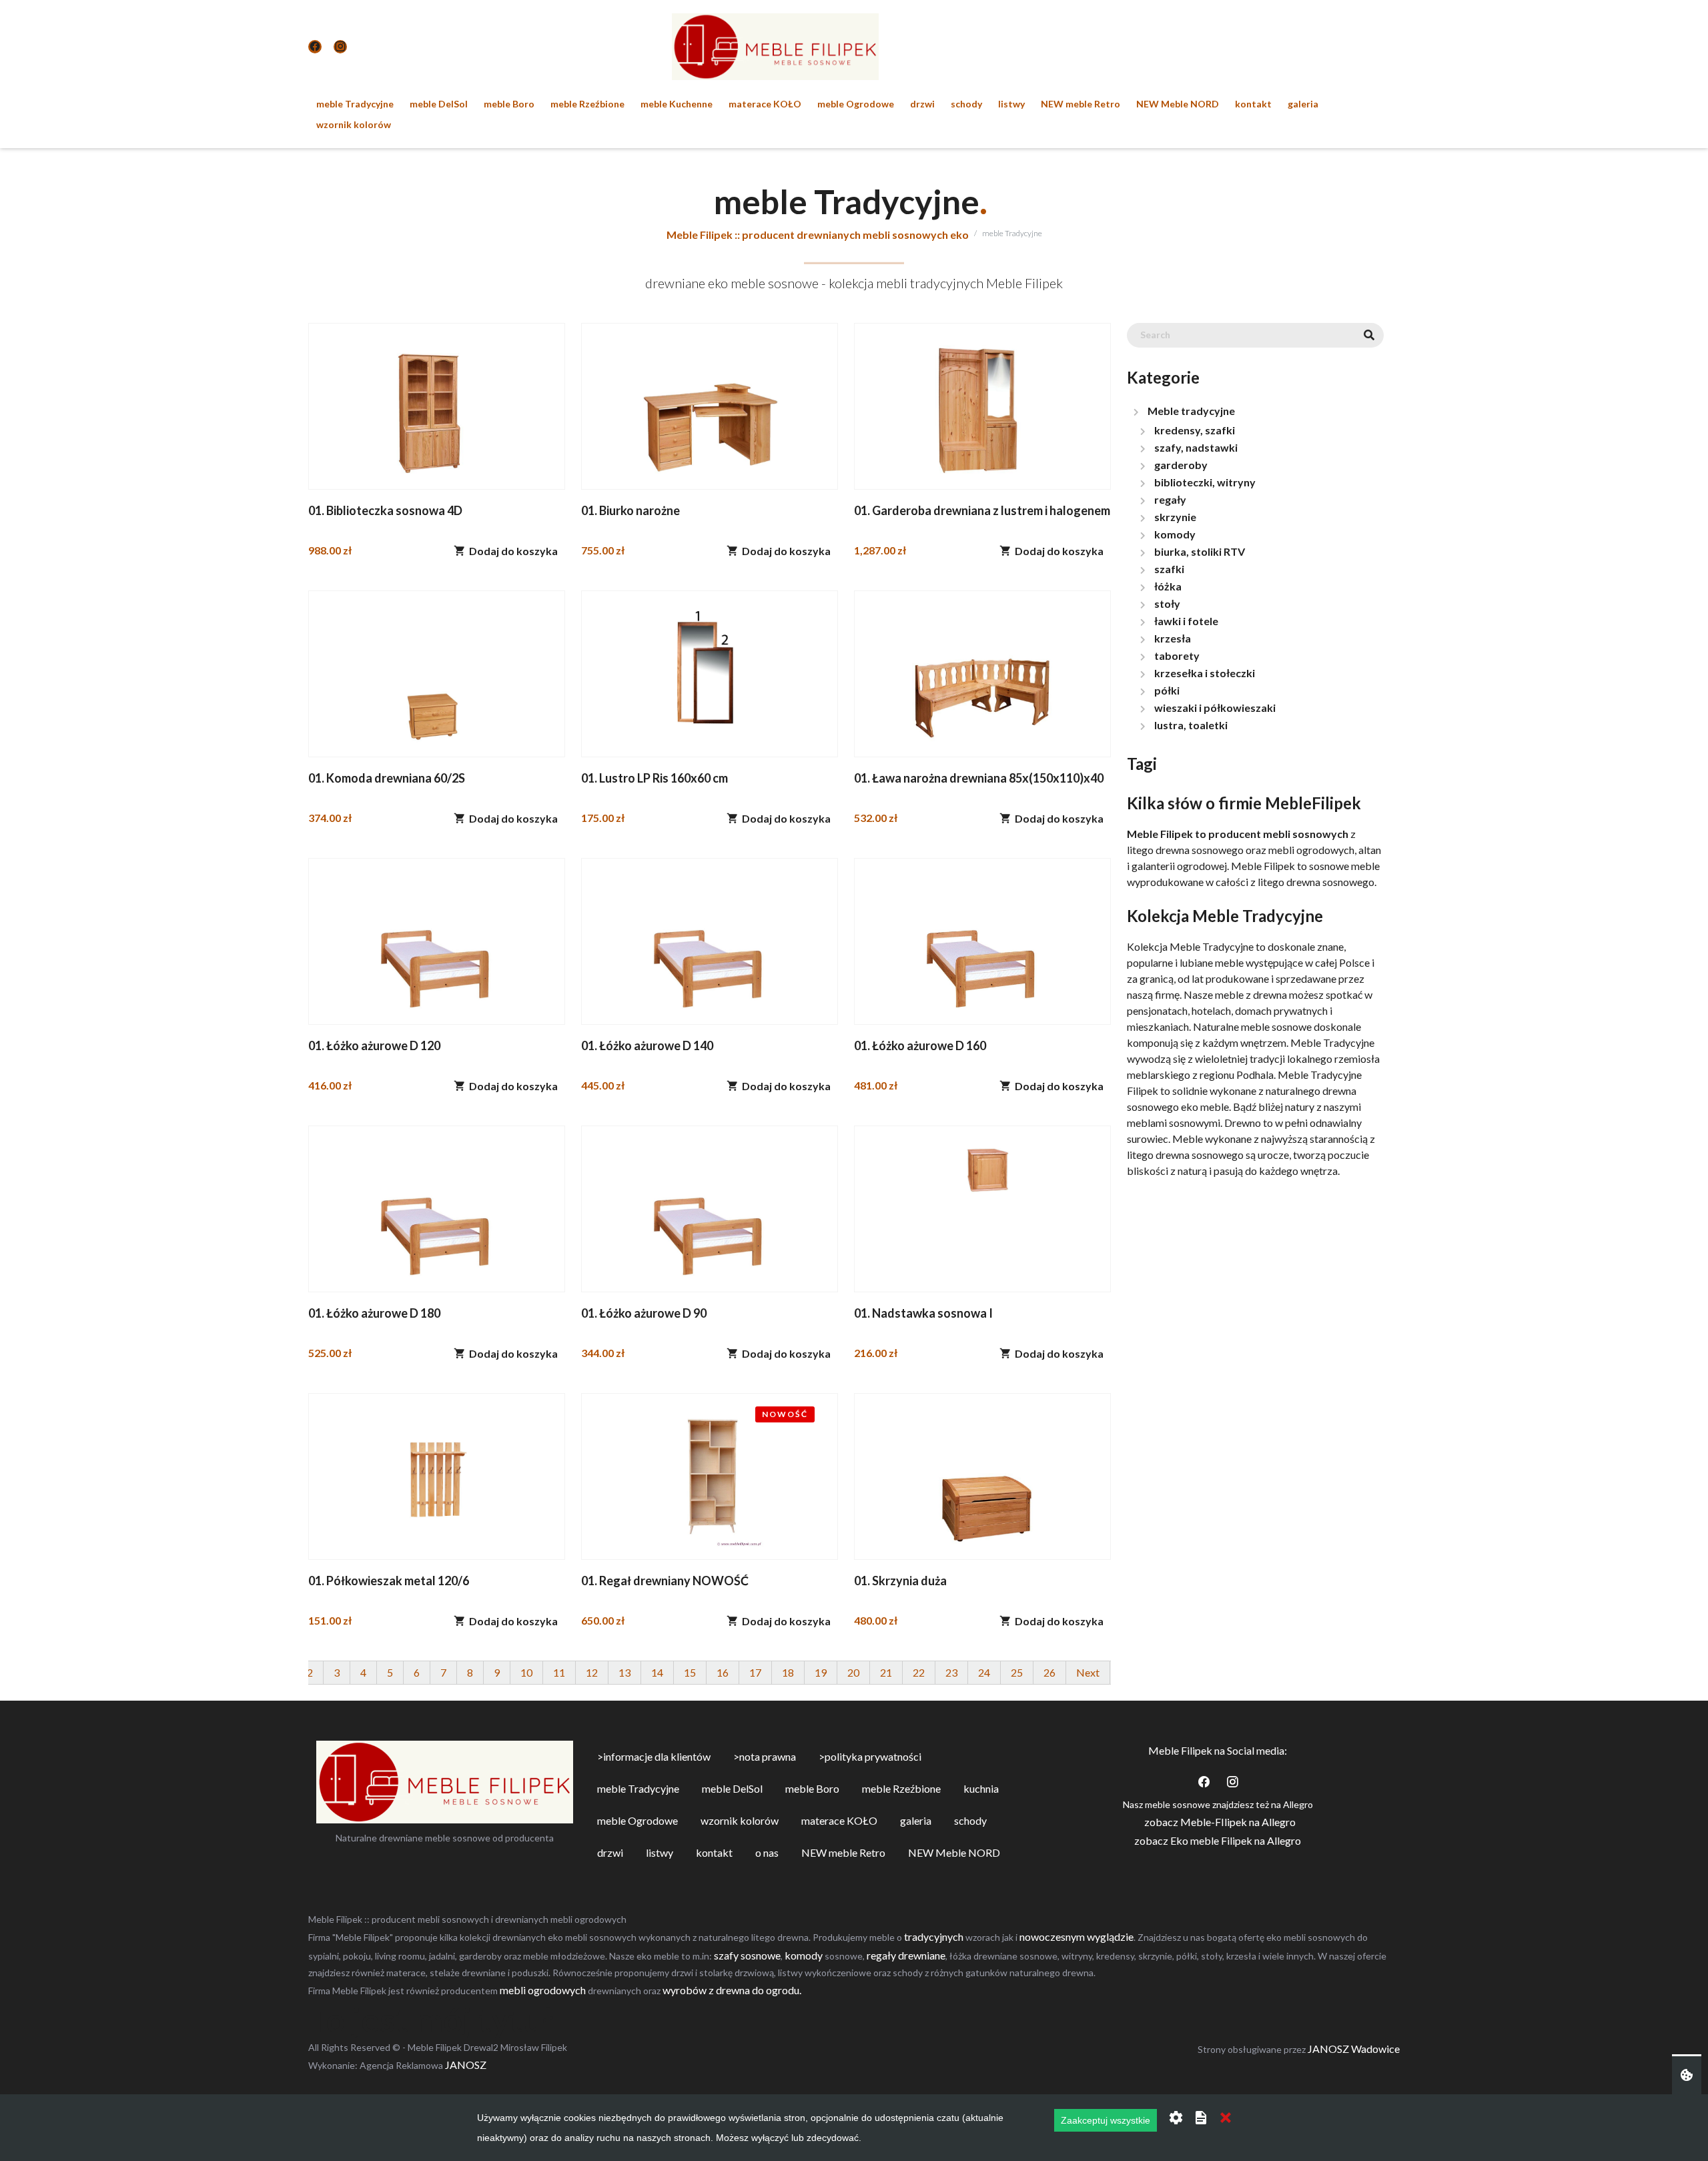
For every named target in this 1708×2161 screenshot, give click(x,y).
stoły (1167, 603)
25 (1017, 1672)
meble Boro (509, 104)
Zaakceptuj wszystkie (1106, 2120)
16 (723, 1672)
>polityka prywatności (870, 1756)
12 (592, 1672)
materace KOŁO (765, 104)
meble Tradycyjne (355, 104)
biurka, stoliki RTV (1200, 551)
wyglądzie (1110, 1936)
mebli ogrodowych (543, 1990)
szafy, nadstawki (1196, 447)
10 (526, 1672)
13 (624, 1672)
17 (755, 1672)
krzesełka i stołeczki (1205, 673)
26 (1049, 1672)
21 (886, 1672)
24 (984, 1672)
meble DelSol (439, 104)
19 (821, 1672)
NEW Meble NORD (1178, 104)
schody (966, 104)
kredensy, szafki (1195, 430)
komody (1175, 534)
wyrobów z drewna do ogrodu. (732, 1990)
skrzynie (1175, 517)
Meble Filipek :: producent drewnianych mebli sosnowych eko (818, 235)
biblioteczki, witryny (1205, 482)
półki (1167, 690)
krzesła (1173, 638)
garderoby (1181, 465)
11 (559, 1672)
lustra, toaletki (1191, 725)
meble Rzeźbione (587, 104)
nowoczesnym (1052, 1936)
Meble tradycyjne (1191, 411)
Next (1088, 1672)
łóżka (1168, 586)
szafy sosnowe (747, 1955)
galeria (1303, 104)
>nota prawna (765, 1756)
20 (853, 1672)
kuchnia (981, 1788)
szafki (1169, 569)
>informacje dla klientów (654, 1756)
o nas (767, 1852)
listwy (1011, 104)
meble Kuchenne (677, 104)
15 (690, 1672)
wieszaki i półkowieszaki (1215, 708)
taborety (1177, 656)
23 (951, 1672)
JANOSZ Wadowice (1354, 2049)
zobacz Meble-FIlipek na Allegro (1220, 1822)
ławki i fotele (1186, 621)
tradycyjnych (934, 1936)
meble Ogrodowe (856, 104)
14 (657, 1672)
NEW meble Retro (1081, 104)
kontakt (1253, 104)
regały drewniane (906, 1955)
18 (788, 1672)
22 (919, 1672)
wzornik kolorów (354, 124)
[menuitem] (355, 104)
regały (1170, 499)
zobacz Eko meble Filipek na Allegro (1218, 1840)
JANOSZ (465, 2065)
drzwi (922, 104)
